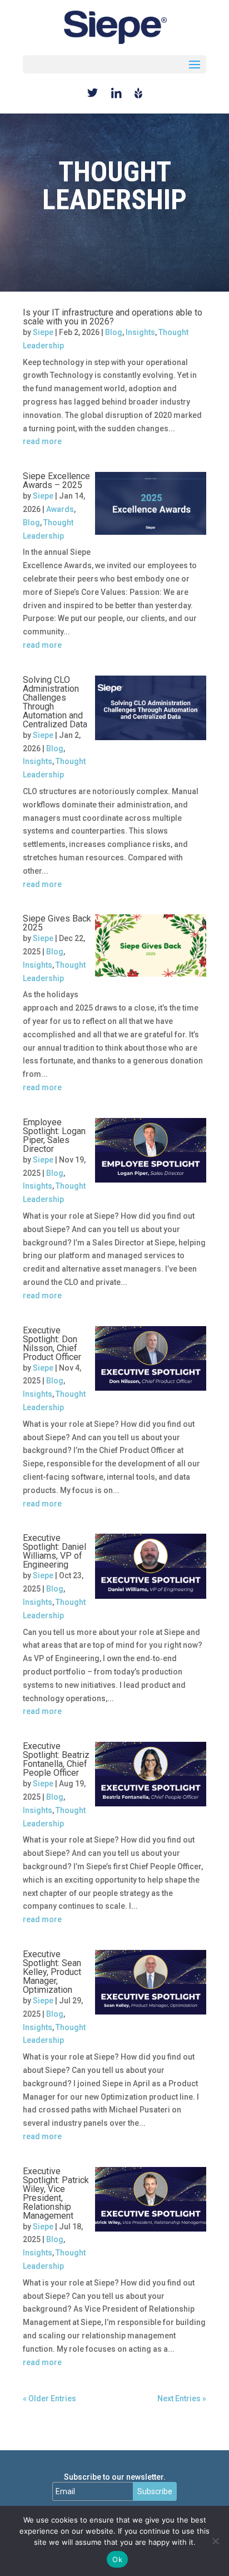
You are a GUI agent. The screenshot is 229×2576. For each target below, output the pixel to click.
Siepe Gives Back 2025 (57, 923)
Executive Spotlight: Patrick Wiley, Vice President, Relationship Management (56, 2193)
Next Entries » (182, 2398)
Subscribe (155, 2491)
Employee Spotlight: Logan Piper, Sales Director (54, 1136)
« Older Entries (49, 2398)
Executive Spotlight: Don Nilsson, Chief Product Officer (52, 1344)
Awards (60, 509)
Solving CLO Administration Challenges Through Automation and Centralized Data (55, 702)
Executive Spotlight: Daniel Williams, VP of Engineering (54, 1551)
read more (42, 441)
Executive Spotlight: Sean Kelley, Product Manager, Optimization (52, 1972)
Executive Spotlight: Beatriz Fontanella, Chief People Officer (56, 1759)
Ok (117, 2559)
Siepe (43, 332)
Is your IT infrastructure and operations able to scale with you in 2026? (113, 317)
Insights (140, 332)
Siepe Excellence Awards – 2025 (56, 481)
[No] (215, 2541)
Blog (114, 332)
